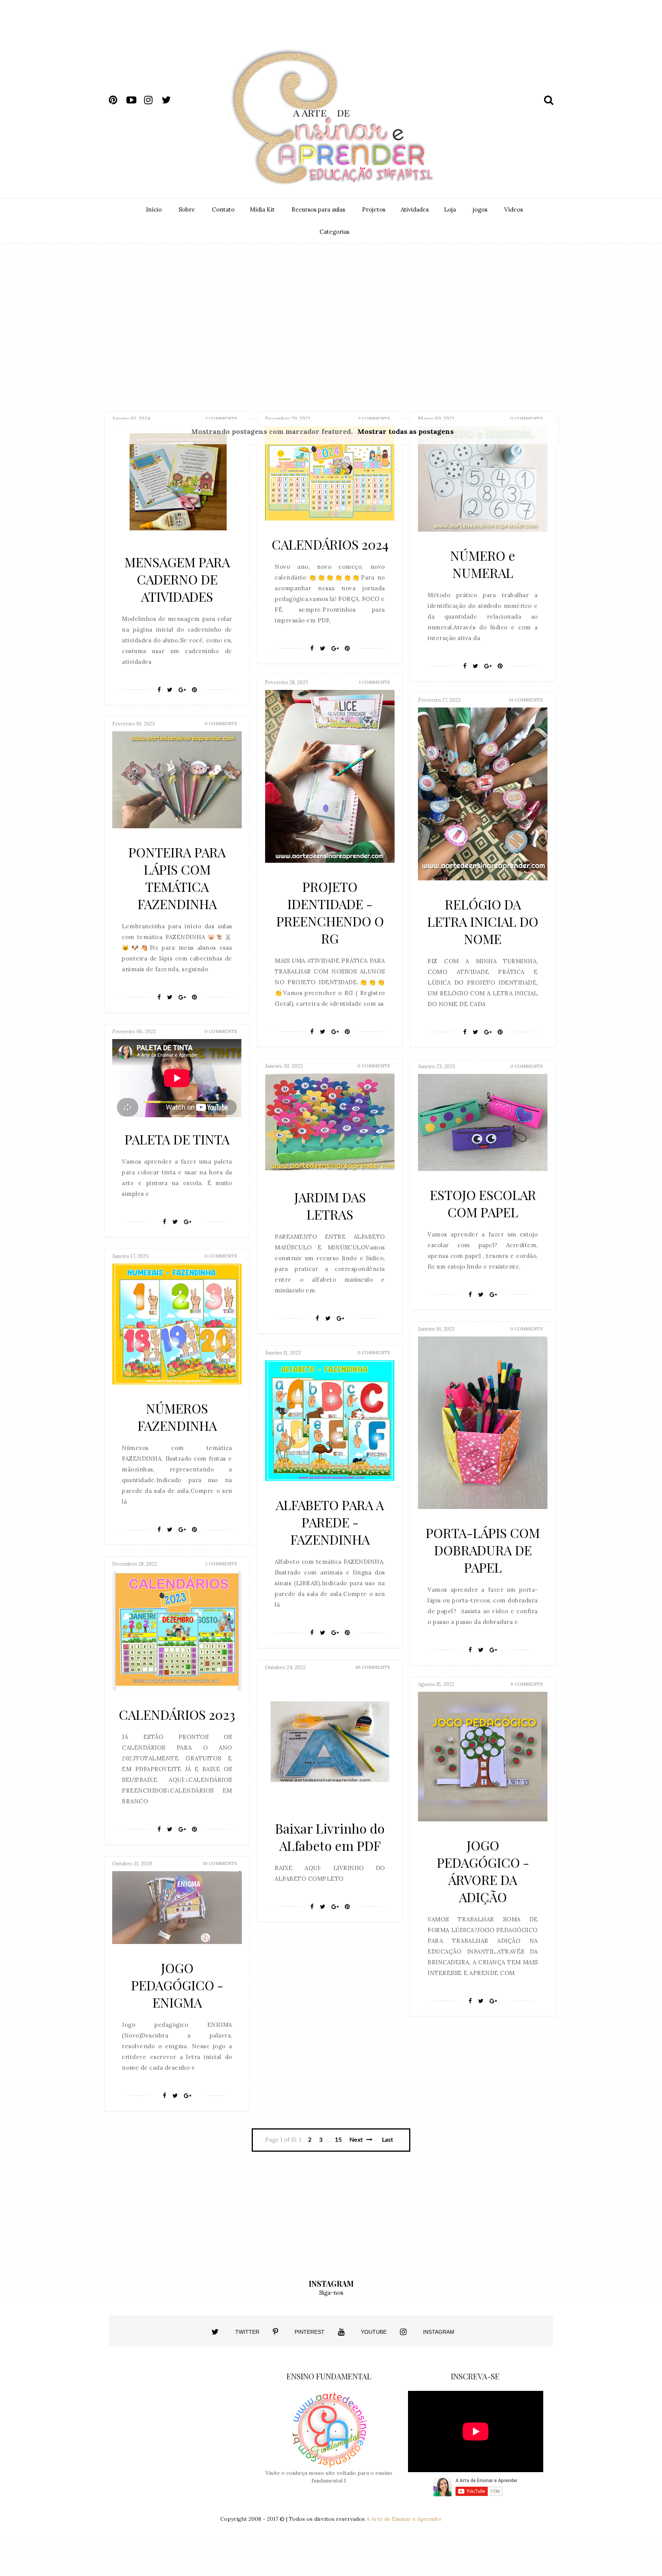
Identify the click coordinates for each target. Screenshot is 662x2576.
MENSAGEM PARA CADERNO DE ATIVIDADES (177, 579)
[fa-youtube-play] (134, 100)
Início (154, 209)
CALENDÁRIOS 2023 (177, 1714)
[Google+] (182, 690)
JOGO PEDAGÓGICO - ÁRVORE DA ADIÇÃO (483, 1871)
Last (388, 2140)
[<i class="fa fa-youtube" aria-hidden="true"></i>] (341, 2332)
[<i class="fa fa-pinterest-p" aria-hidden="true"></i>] (275, 2332)
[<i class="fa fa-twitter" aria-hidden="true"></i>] (215, 2332)
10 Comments (220, 1863)
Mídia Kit (262, 209)
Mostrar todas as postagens (405, 431)
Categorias (334, 232)
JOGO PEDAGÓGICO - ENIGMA (177, 1985)
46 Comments (373, 1667)
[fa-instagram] (152, 100)
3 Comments (374, 418)
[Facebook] (159, 690)
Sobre (187, 209)
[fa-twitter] (170, 100)
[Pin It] (194, 690)
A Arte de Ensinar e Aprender (404, 2519)
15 (338, 2140)
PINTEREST (310, 2332)
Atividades (415, 209)
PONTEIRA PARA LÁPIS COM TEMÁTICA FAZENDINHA (177, 878)
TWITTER (247, 2332)
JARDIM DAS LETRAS (330, 1206)
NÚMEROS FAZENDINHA (177, 1417)
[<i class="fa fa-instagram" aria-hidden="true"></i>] (403, 2332)
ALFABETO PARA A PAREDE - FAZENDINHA (330, 1522)
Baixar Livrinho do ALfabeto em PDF (330, 1837)
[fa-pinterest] (117, 100)
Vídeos (514, 209)
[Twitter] (170, 690)
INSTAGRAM (439, 2332)
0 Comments (527, 418)
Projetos (374, 209)
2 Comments (221, 418)
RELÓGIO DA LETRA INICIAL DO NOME (483, 921)
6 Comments (527, 1684)
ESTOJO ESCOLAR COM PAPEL (483, 1203)
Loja (450, 209)
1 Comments (374, 682)
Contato (223, 209)
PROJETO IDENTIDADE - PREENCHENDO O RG (330, 912)
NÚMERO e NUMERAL (483, 564)
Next (357, 2140)
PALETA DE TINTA (177, 1139)
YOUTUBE (374, 2332)
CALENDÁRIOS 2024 (330, 544)
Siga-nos (331, 2293)
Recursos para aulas (318, 209)
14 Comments (526, 700)
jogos (480, 209)
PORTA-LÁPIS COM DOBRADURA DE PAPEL (483, 1550)
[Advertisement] (403, 30)
